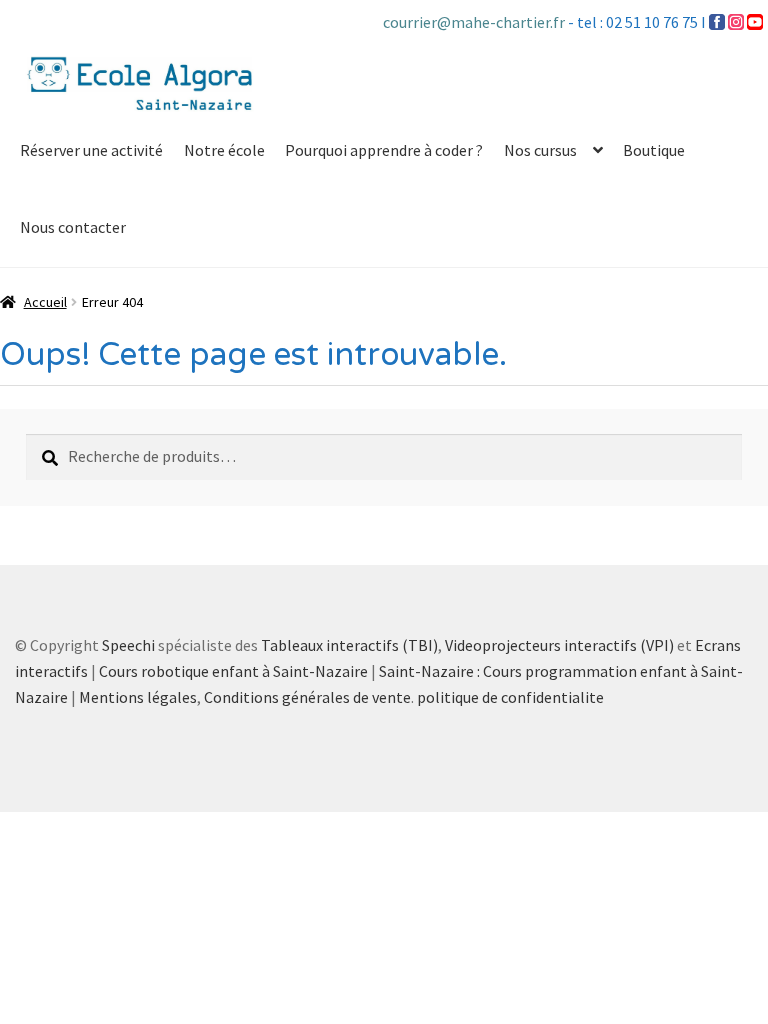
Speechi (128, 645)
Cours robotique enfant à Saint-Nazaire (233, 671)
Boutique (654, 150)
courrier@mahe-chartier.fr (475, 22)
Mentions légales (138, 697)
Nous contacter (73, 227)
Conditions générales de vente (307, 697)
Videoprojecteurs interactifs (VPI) (559, 645)
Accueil (45, 302)
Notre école (224, 150)
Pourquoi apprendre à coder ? (384, 150)
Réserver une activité (91, 150)
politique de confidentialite (510, 697)
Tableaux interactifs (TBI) (349, 645)
